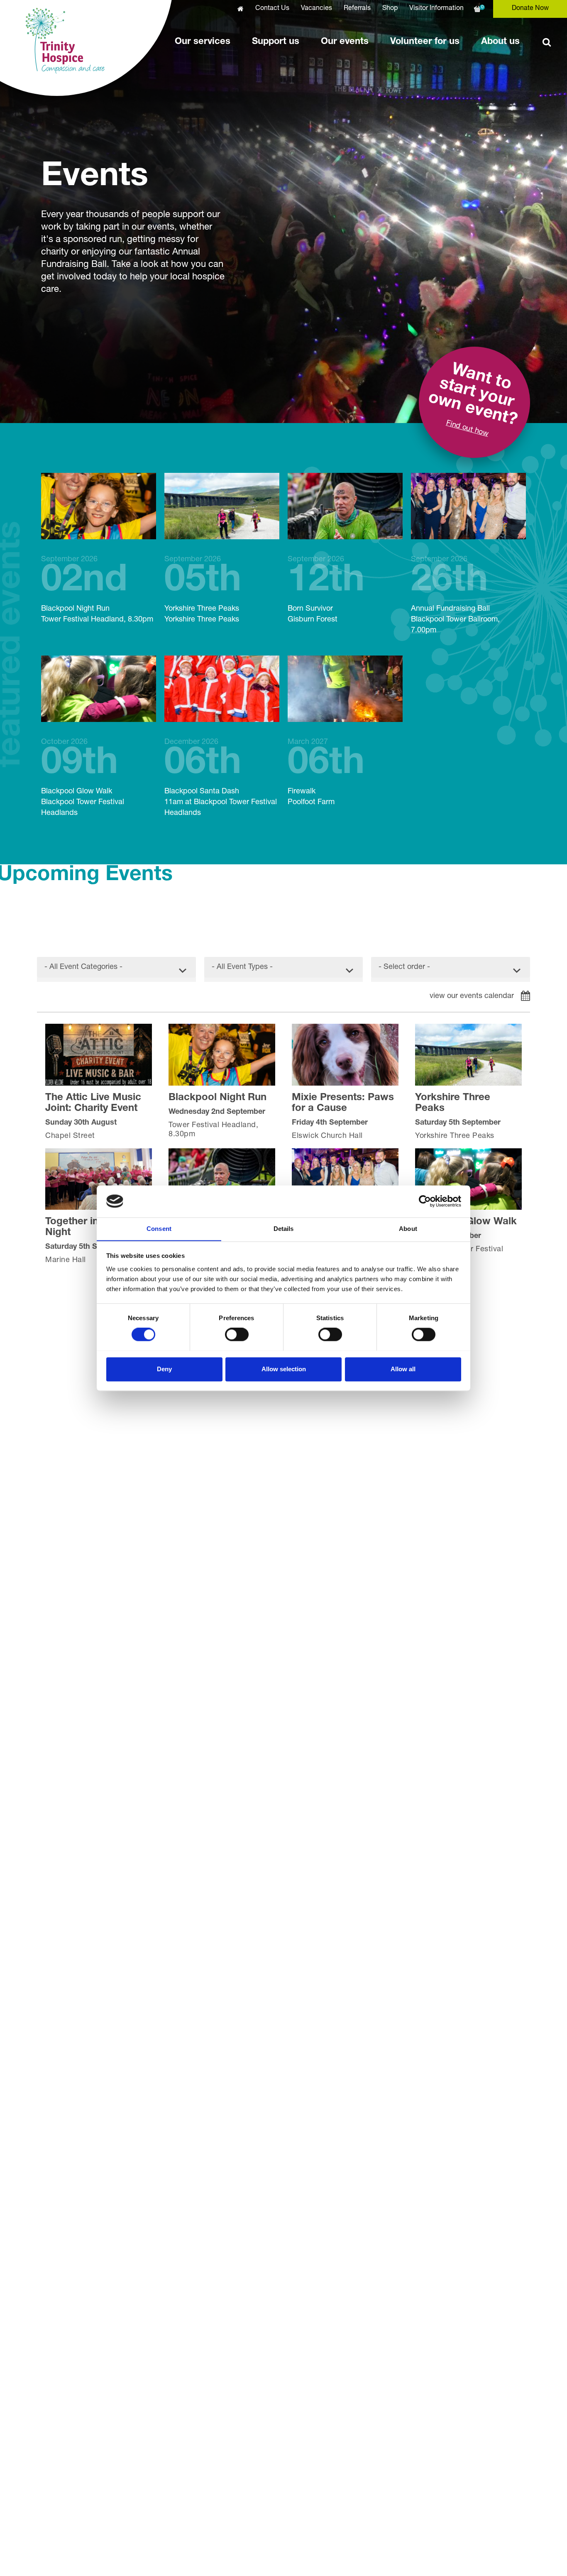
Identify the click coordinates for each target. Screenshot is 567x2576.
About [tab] (408, 1229)
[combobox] (116, 969)
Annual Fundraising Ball (455, 595)
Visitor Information (436, 9)
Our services (203, 42)
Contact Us (272, 9)
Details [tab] (284, 1229)
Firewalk (326, 772)
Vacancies (316, 9)
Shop (390, 9)
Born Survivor (326, 590)
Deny (164, 1369)
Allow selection (284, 1369)
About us (500, 42)
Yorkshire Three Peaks (203, 590)
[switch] (237, 1334)
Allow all (403, 1369)
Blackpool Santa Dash (221, 778)
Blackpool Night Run (97, 590)
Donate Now (530, 9)
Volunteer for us (425, 42)
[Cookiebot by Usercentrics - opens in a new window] (425, 1201)
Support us (276, 42)
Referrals (357, 9)
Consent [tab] (159, 1229)
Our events (345, 42)
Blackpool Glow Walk (83, 778)
